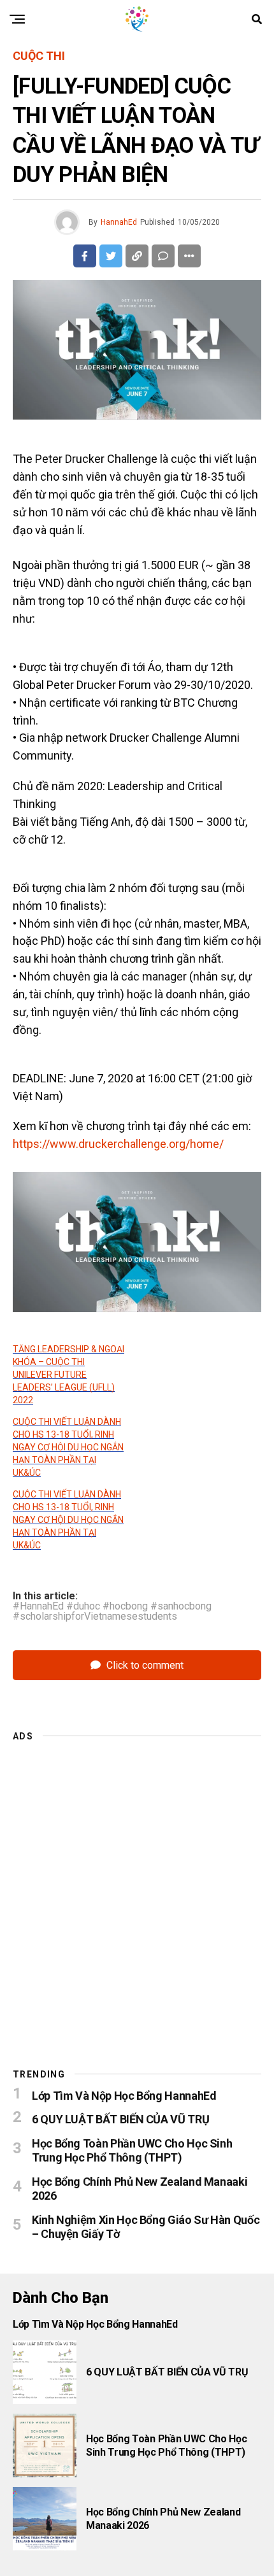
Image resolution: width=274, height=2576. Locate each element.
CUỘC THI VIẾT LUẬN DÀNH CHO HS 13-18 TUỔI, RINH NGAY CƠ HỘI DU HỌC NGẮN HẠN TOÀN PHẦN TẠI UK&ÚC (68, 1447)
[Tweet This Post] (111, 256)
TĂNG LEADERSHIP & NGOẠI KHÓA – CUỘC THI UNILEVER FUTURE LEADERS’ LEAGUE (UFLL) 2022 (68, 1375)
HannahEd (119, 222)
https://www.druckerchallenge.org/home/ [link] (118, 1144)
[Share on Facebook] (85, 256)
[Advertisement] (137, 1888)
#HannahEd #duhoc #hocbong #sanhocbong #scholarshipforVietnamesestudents (112, 1611)
